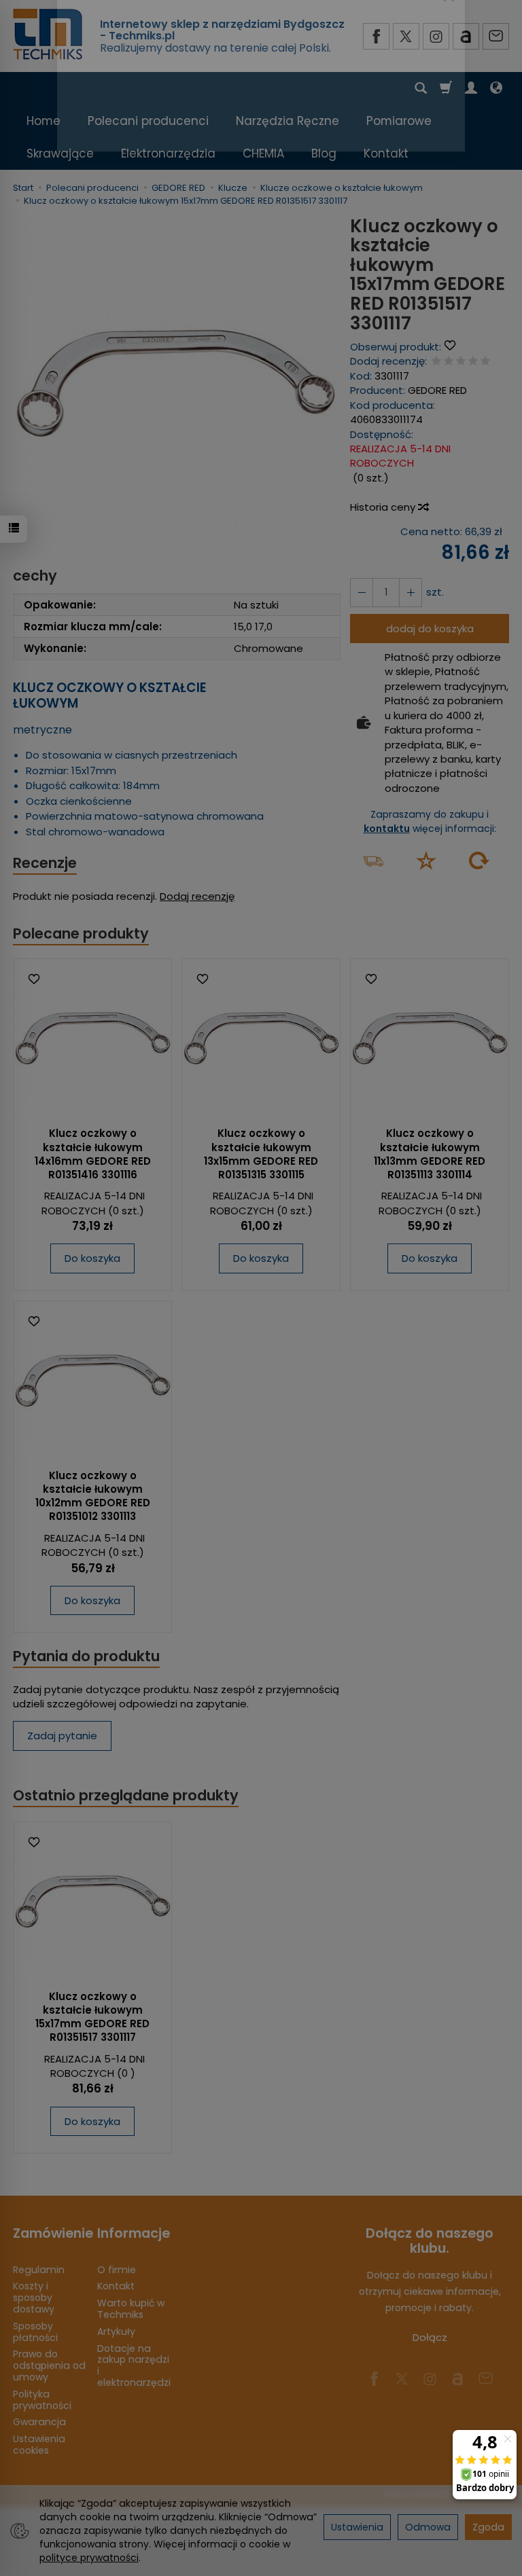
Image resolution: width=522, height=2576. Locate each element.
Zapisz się (379, 193)
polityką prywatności (283, 167)
